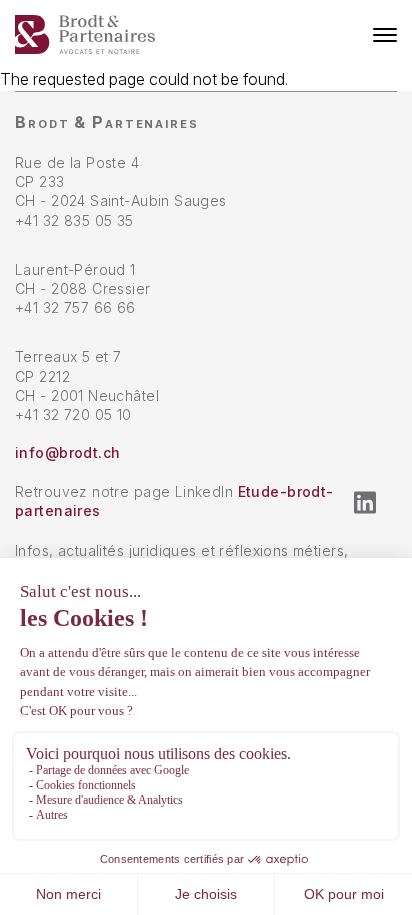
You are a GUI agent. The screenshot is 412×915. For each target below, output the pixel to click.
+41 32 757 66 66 (75, 307)
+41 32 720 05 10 (73, 414)
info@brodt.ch (67, 452)
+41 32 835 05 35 (74, 220)
